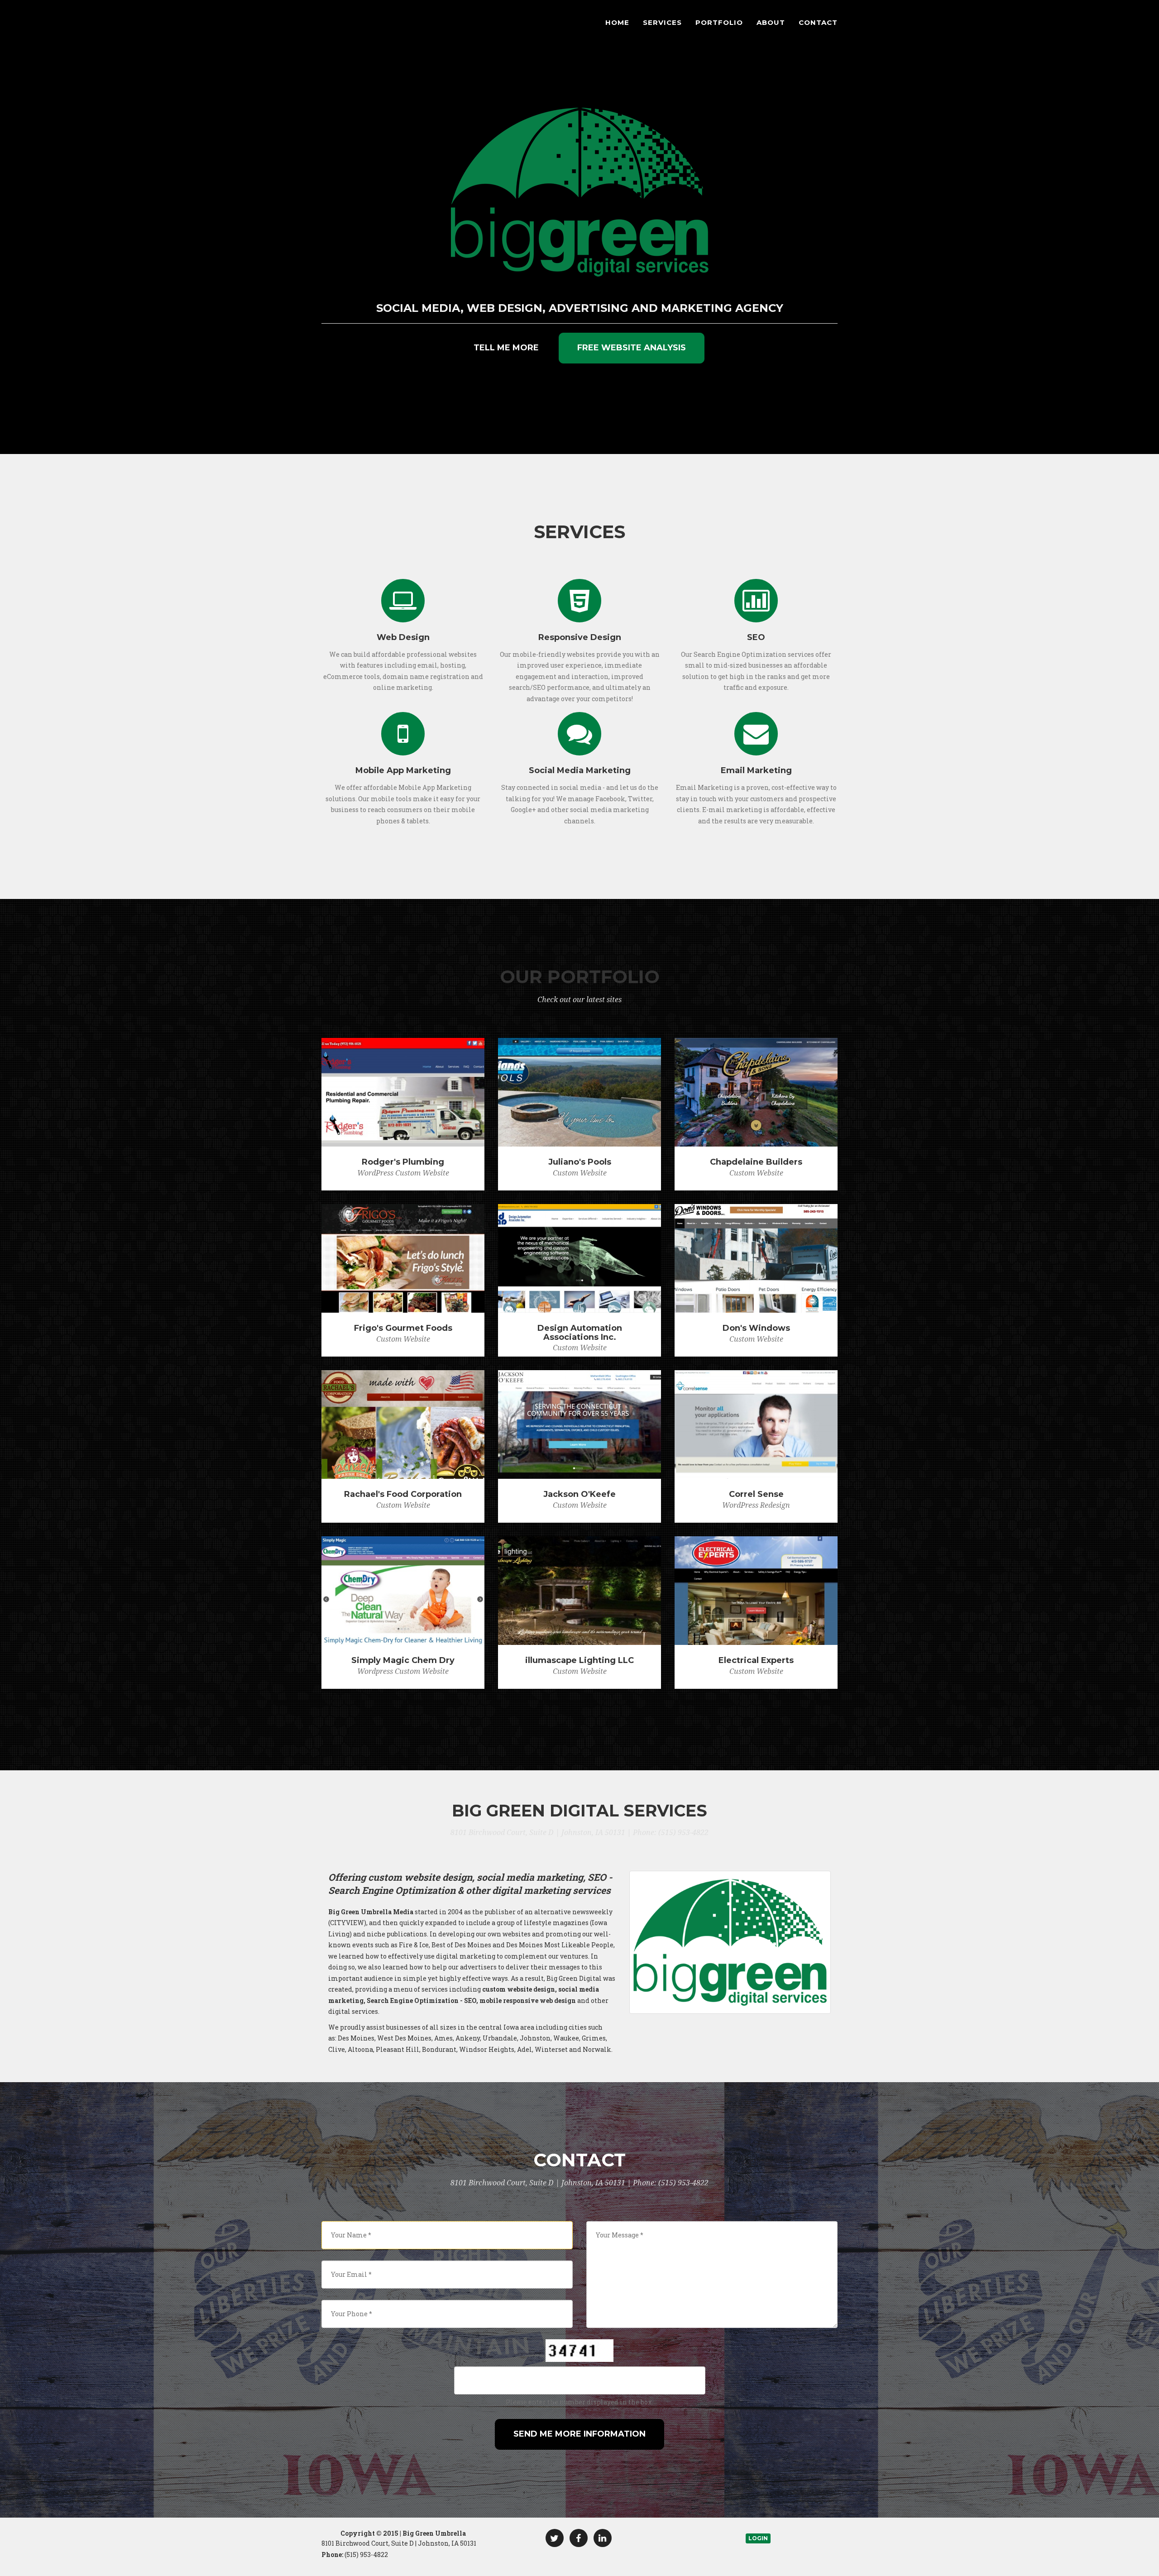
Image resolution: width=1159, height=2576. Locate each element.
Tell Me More (506, 348)
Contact (818, 22)
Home (617, 22)
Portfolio (719, 22)
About (771, 22)
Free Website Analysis (632, 348)
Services (662, 22)
